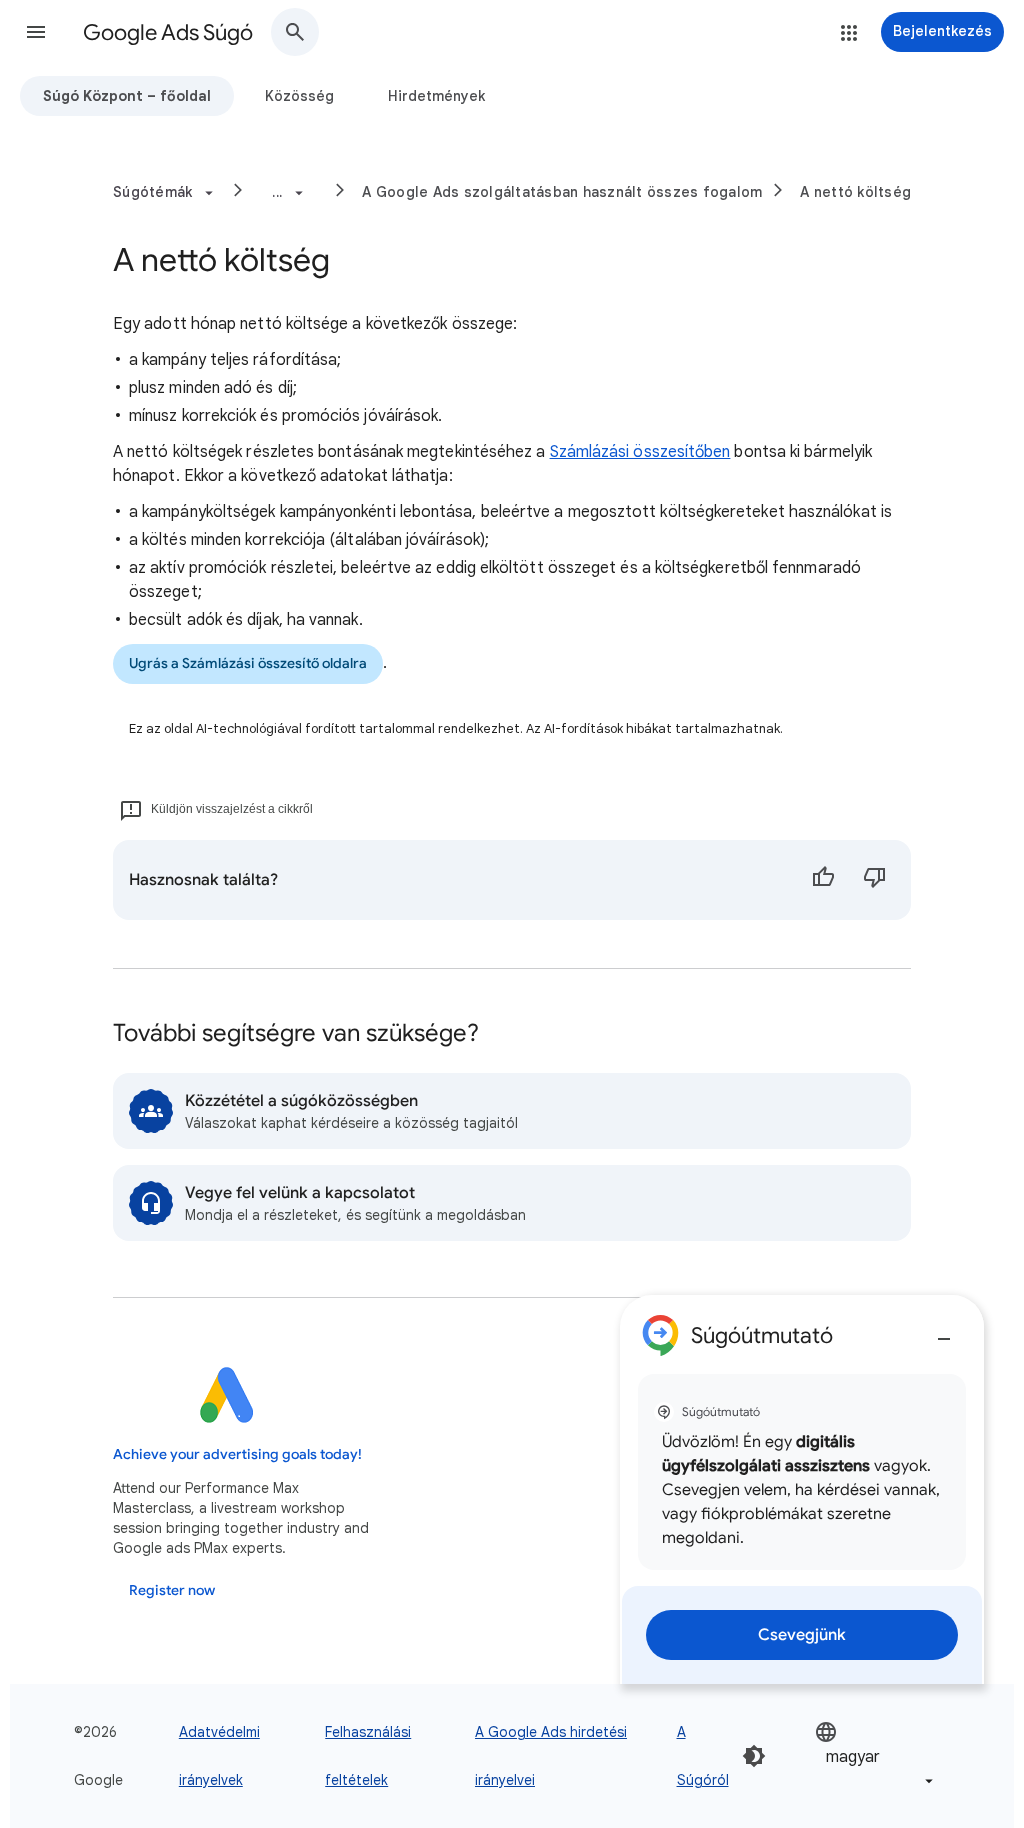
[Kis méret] (944, 1331)
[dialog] (802, 1489)
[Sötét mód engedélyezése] (754, 1756)
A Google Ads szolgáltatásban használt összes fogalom (562, 192)
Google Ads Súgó (168, 32)
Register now (172, 1590)
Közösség (299, 96)
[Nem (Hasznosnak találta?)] (875, 880)
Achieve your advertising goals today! (237, 1454)
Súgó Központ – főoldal (127, 96)
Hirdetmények (436, 96)
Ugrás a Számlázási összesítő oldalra (248, 663)
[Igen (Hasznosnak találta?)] (823, 880)
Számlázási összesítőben (640, 452)
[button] (36, 32)
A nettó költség (855, 192)
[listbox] (876, 1756)
